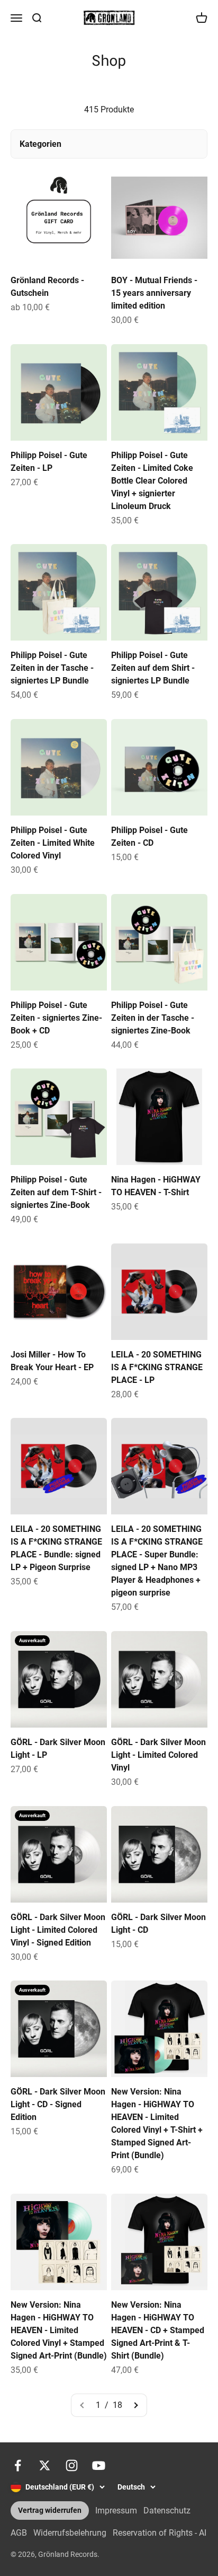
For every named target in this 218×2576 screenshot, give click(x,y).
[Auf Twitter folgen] (45, 2465)
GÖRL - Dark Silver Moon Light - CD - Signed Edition (58, 2104)
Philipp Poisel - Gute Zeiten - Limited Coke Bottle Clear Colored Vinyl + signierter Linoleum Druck (152, 481)
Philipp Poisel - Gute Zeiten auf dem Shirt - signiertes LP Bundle (153, 668)
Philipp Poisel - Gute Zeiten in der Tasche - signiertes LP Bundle (52, 668)
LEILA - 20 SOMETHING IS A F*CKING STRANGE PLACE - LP (157, 1367)
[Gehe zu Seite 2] (135, 2405)
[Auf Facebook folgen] (18, 2465)
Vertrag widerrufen (50, 2511)
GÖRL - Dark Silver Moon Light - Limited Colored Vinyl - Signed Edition (58, 1930)
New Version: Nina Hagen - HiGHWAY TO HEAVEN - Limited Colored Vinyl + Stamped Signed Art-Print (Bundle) (59, 2330)
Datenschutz (167, 2511)
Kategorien (40, 144)
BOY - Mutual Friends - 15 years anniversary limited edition (154, 293)
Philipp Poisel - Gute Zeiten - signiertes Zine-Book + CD (56, 1018)
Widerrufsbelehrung (70, 2533)
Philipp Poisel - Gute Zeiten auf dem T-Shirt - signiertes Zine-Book (56, 1192)
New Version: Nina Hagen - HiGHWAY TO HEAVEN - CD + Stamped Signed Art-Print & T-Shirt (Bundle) (158, 2330)
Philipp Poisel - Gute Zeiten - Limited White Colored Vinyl (53, 843)
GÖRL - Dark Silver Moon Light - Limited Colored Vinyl (158, 1755)
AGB (19, 2533)
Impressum (116, 2511)
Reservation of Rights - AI (160, 2533)
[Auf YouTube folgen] (99, 2465)
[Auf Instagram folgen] (72, 2465)
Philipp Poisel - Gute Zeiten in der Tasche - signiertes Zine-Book (153, 1018)
